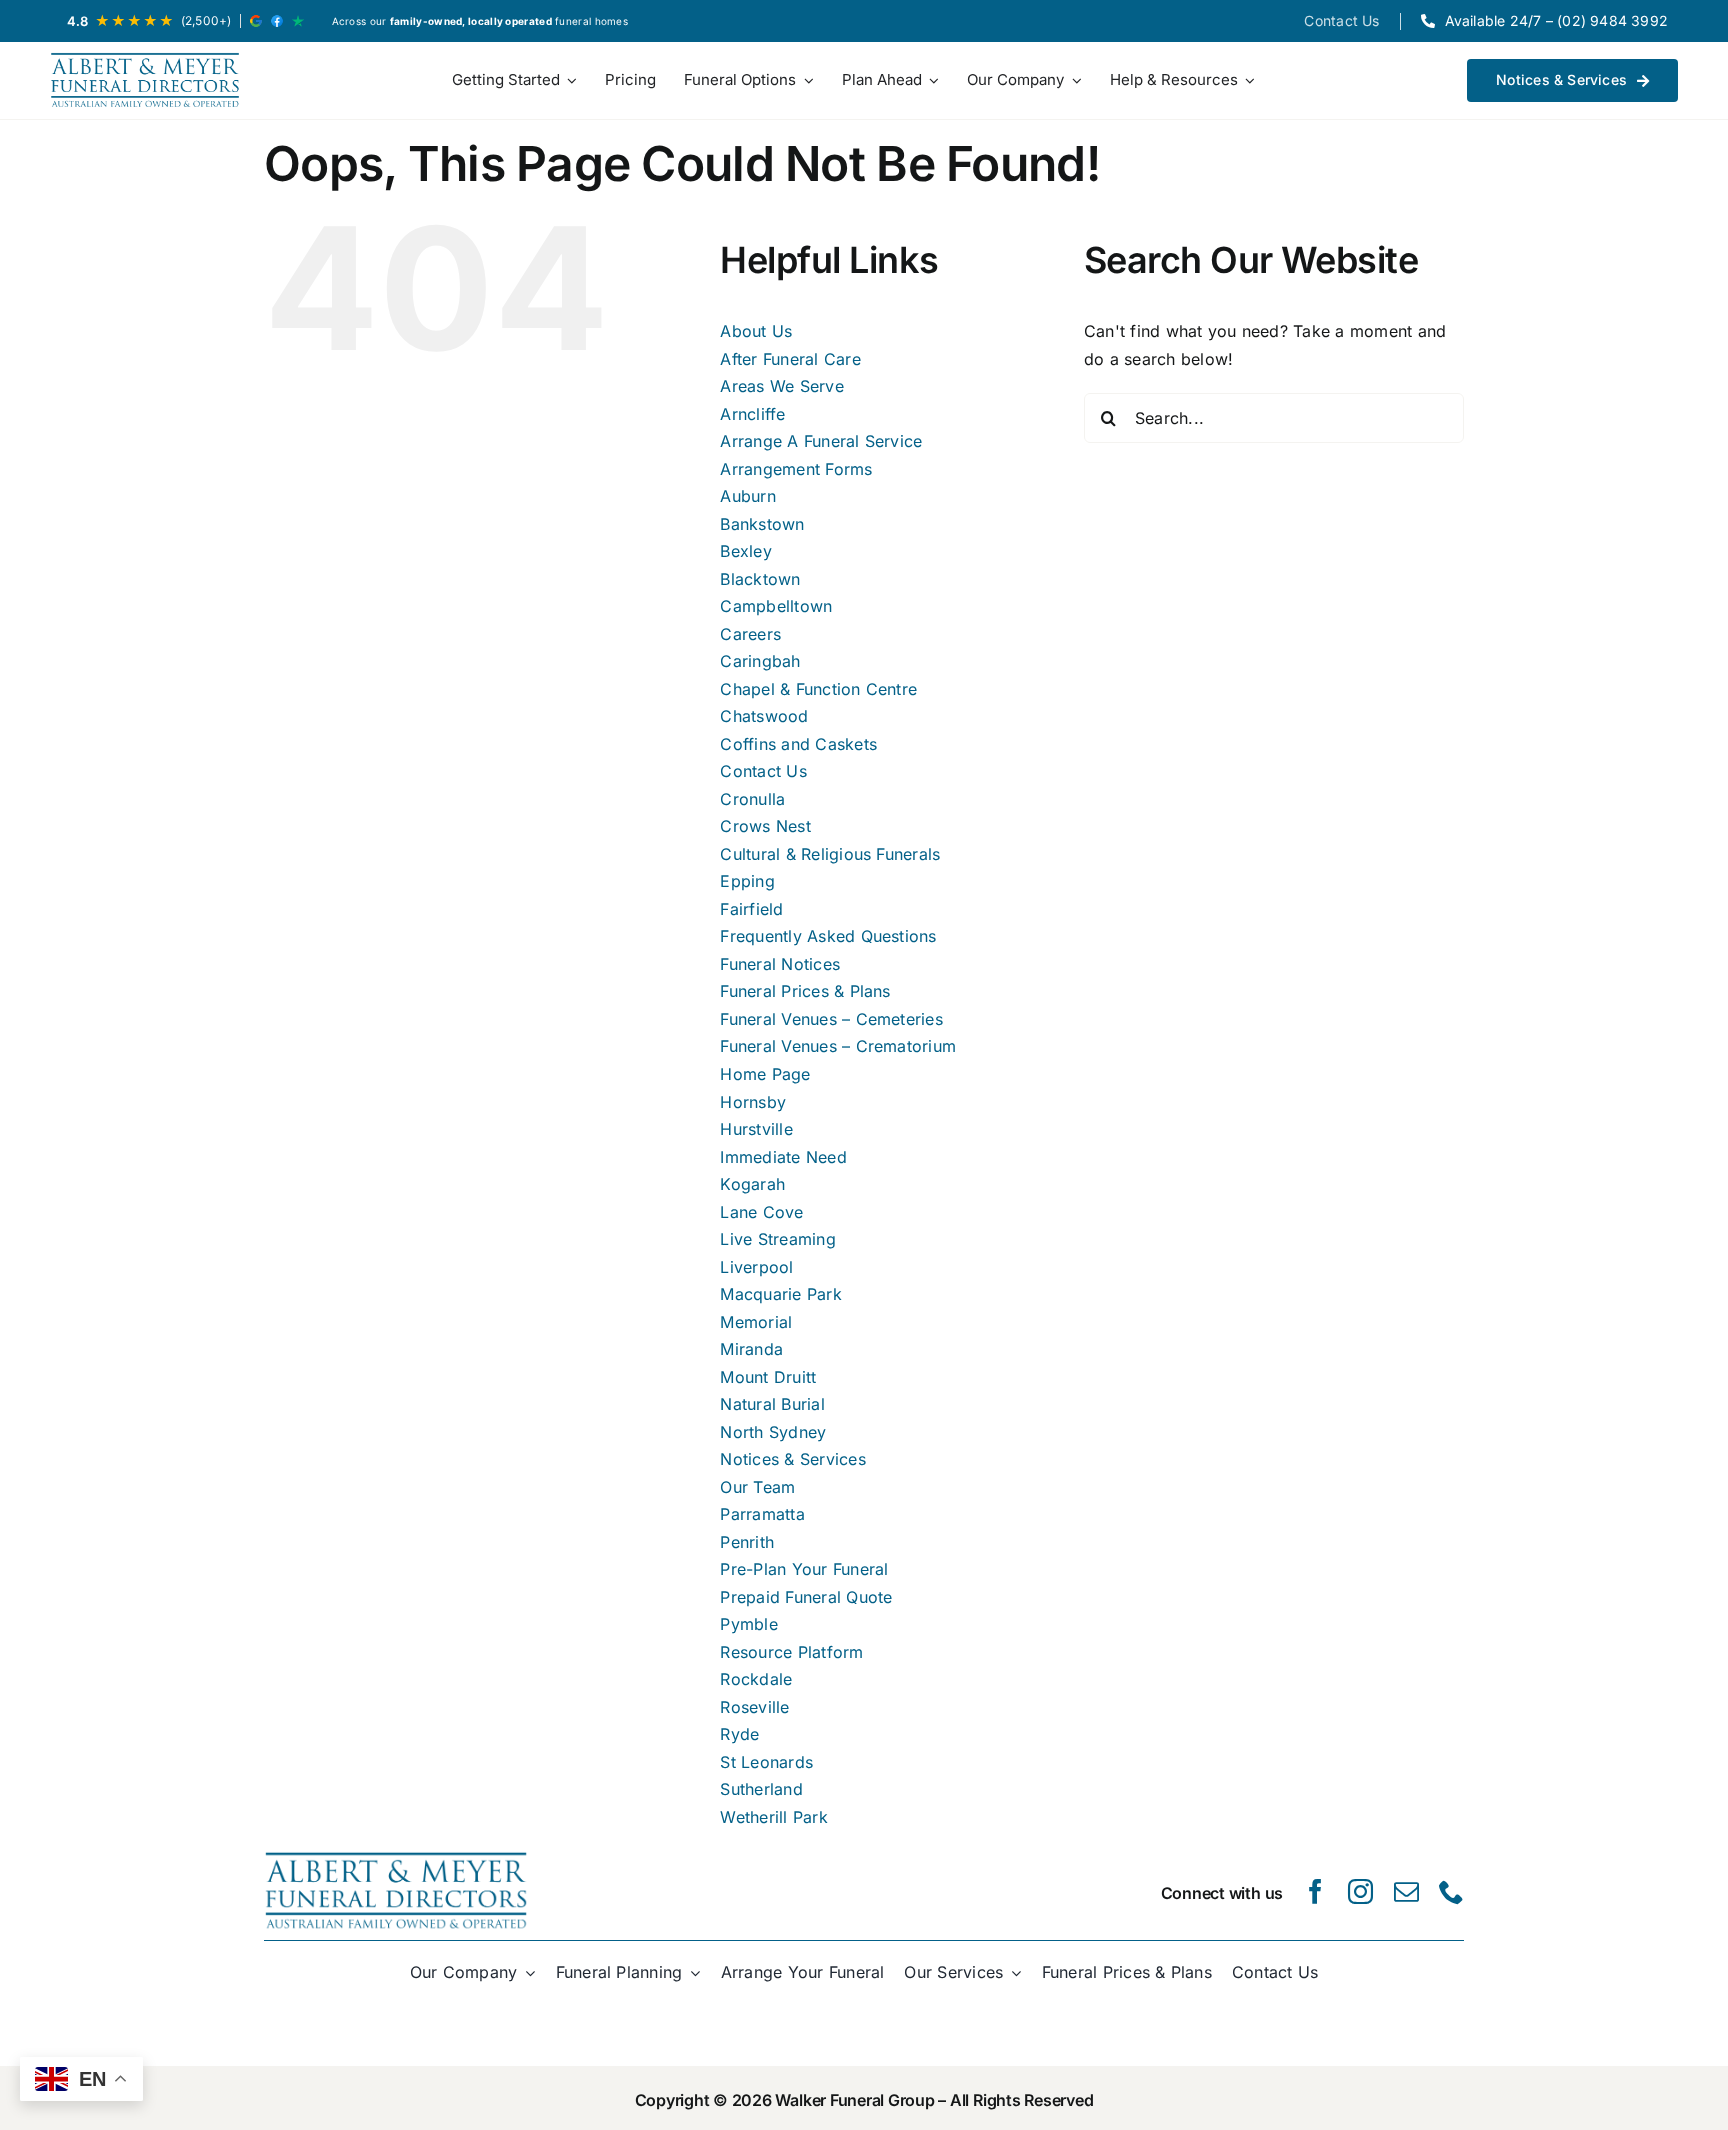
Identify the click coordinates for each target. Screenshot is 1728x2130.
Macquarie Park (780, 1294)
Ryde (739, 1734)
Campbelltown (776, 606)
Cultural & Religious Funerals (830, 854)
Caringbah (760, 661)
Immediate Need (783, 1157)
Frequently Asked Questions (828, 936)
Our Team (757, 1487)
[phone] (1451, 1891)
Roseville (754, 1707)
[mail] (1406, 1891)
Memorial (756, 1322)
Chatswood (764, 716)
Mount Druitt (768, 1377)
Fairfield (751, 909)
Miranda (751, 1349)
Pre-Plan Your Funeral (804, 1569)
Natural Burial (772, 1404)
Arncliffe (752, 414)
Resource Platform (791, 1652)
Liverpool (756, 1267)
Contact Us (763, 771)
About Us (756, 331)
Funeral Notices (780, 964)
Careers (750, 634)
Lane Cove (761, 1212)
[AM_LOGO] (145, 80)
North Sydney (773, 1432)
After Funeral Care (790, 359)
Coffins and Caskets (798, 744)
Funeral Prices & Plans (805, 991)
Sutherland (761, 1789)
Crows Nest (765, 826)
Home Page (765, 1074)
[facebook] (1315, 1891)
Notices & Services (792, 1459)
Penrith (747, 1542)
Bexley (745, 551)
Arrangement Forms (796, 469)
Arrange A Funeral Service (821, 441)
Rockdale (756, 1679)
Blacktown (760, 579)
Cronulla (752, 799)
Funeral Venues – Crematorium (838, 1046)
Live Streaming (777, 1239)
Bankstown (762, 524)
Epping (747, 881)
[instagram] (1360, 1891)
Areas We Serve (781, 386)
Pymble (748, 1624)
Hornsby (753, 1102)
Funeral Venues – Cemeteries (831, 1019)
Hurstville (756, 1129)
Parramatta (762, 1514)
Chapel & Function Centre (818, 689)
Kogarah (752, 1184)
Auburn (747, 496)
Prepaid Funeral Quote (806, 1597)
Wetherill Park (773, 1817)
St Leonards (766, 1762)
